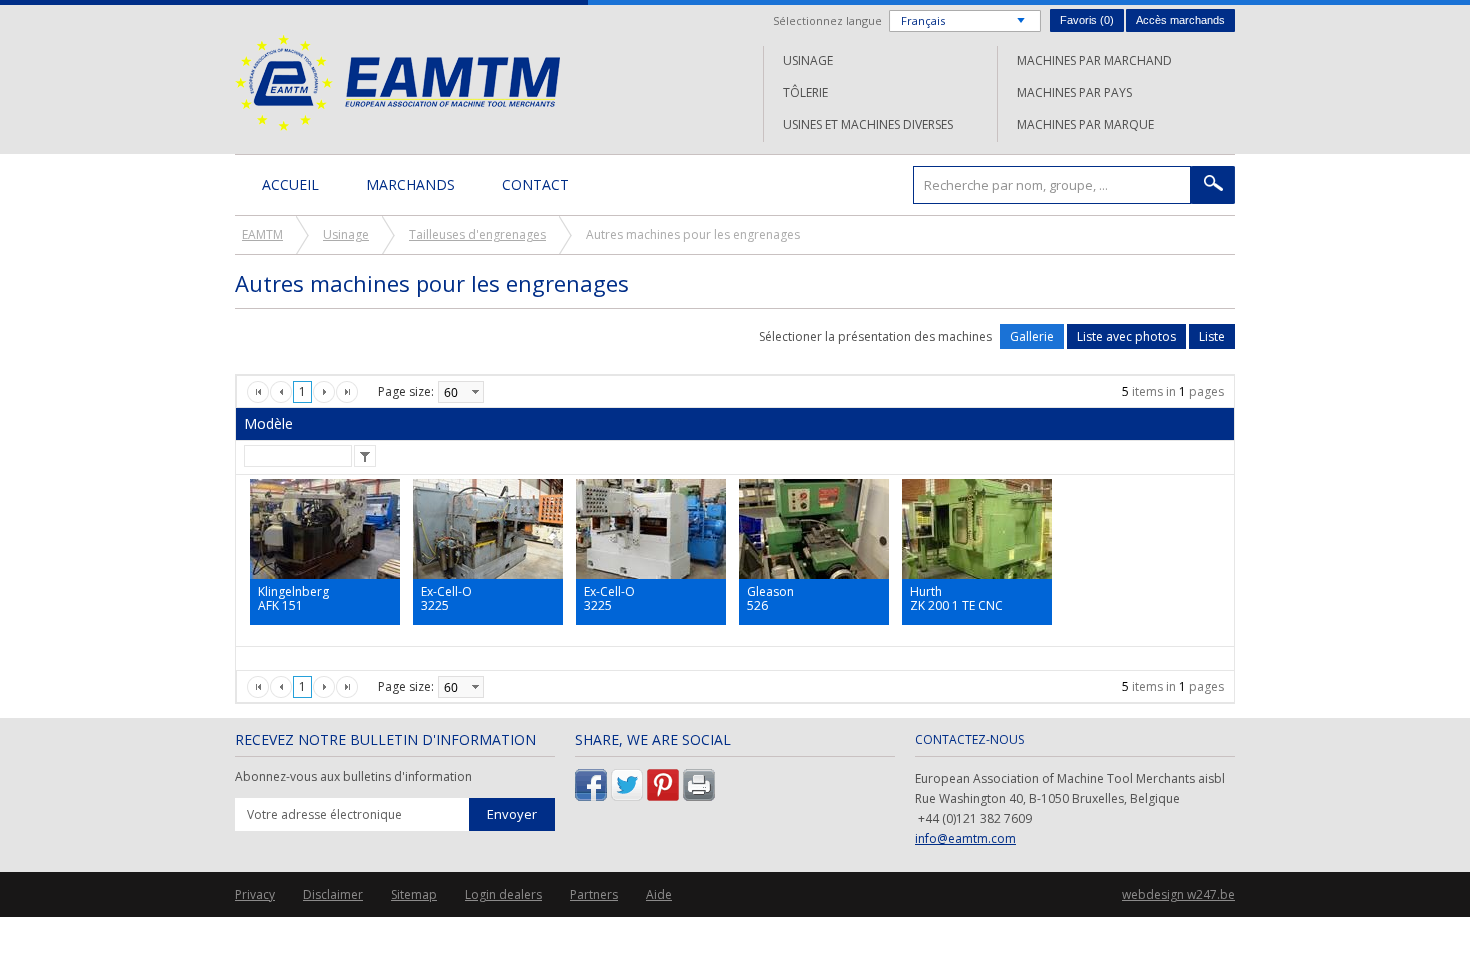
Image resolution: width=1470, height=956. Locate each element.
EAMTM (397, 82)
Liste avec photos (1126, 336)
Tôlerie (805, 92)
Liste (1212, 336)
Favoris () (1087, 20)
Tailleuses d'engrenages (477, 234)
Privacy (255, 894)
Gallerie (1032, 336)
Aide (659, 894)
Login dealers (503, 894)
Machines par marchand (1094, 60)
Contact (535, 184)
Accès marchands (1180, 20)
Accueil (290, 184)
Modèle (268, 423)
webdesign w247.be (1178, 894)
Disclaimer (333, 894)
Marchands (410, 184)
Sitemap (414, 894)
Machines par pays (1074, 92)
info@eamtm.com (965, 838)
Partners (594, 894)
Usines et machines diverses (868, 124)
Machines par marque (1085, 124)
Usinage (808, 60)
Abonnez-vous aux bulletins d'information (353, 777)
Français (923, 20)
